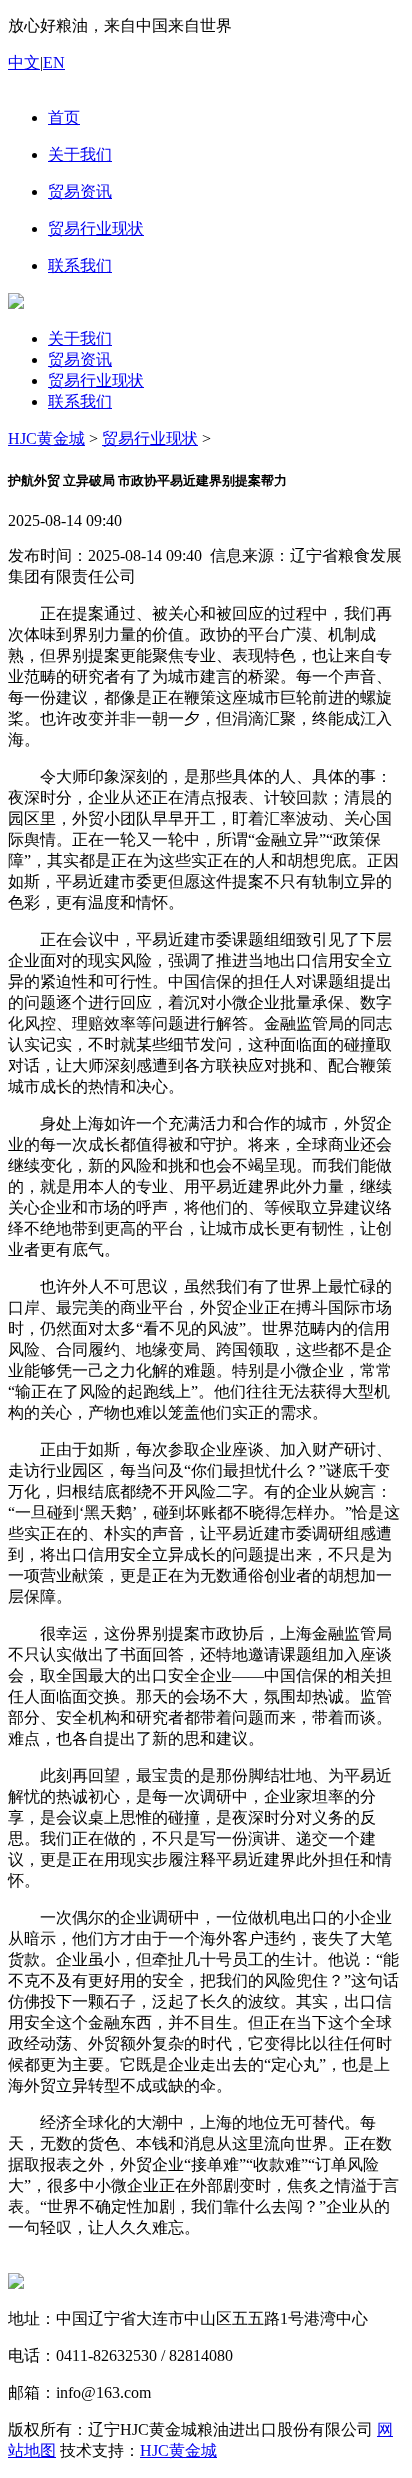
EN (54, 62)
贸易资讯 (80, 359)
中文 (24, 62)
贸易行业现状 (96, 380)
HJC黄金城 (46, 438)
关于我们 (80, 338)
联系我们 (80, 401)
